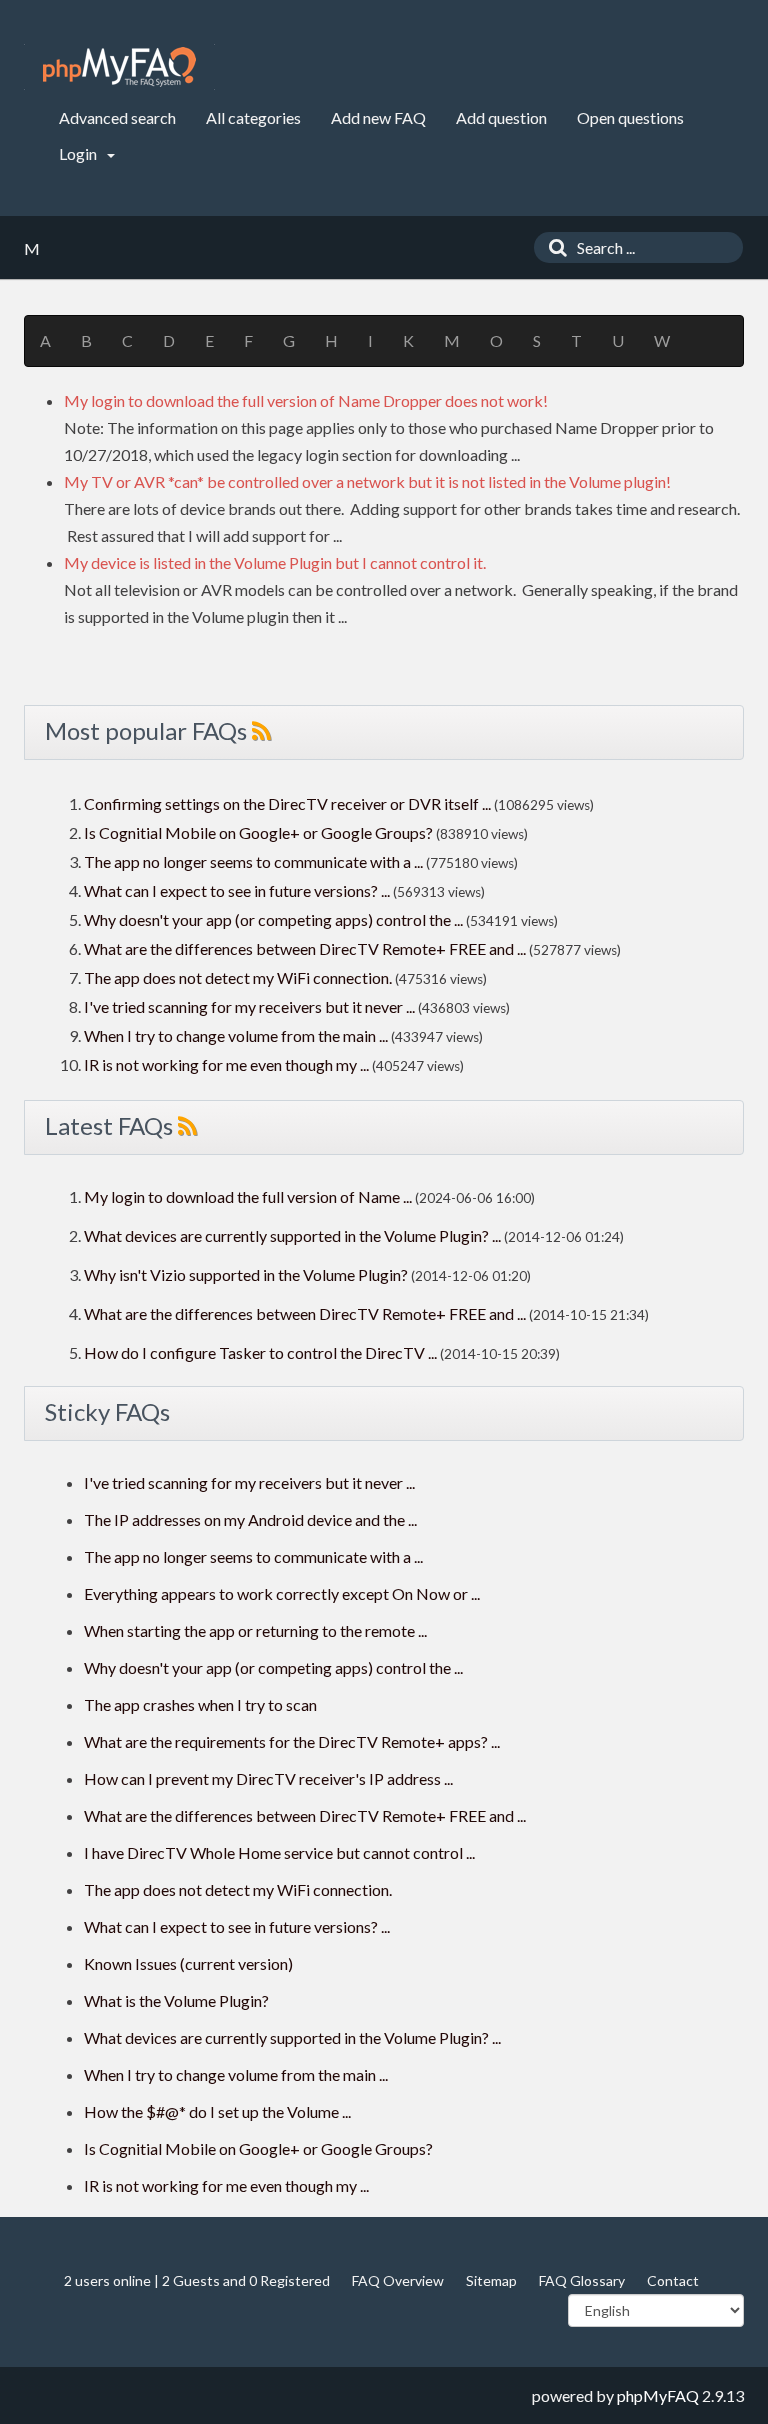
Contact (673, 2280)
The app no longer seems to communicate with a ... (253, 861)
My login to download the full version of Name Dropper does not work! (306, 400)
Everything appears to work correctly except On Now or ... (282, 1593)
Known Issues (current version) (188, 1963)
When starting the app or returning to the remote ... (255, 1630)
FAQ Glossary (582, 2280)
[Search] (553, 247)
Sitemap (491, 2280)
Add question (501, 117)
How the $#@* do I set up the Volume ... (217, 2111)
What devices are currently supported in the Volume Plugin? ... (292, 1235)
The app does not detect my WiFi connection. (238, 977)
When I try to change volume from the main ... (236, 1035)
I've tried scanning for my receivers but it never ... (249, 1006)
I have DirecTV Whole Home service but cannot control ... (279, 1852)
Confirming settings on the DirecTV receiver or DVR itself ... (287, 803)
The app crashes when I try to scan (200, 1704)
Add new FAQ (378, 117)
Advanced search (117, 117)
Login (79, 153)
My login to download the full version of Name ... (248, 1196)
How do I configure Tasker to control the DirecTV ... (260, 1352)
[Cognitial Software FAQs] (119, 67)
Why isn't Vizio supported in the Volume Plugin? (246, 1274)
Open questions (630, 117)
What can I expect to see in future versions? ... (237, 890)
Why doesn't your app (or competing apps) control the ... (273, 919)
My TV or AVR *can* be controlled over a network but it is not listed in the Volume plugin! (367, 481)
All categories (253, 117)
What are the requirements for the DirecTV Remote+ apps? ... (292, 1741)
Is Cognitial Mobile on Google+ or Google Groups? (258, 832)
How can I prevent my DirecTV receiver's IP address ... (268, 1778)
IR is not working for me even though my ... (226, 1064)
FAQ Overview (398, 2280)
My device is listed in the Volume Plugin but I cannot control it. (275, 562)
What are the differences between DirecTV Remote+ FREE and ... (305, 948)
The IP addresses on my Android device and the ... (250, 1519)
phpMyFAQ (658, 2395)
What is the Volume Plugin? (176, 2000)
